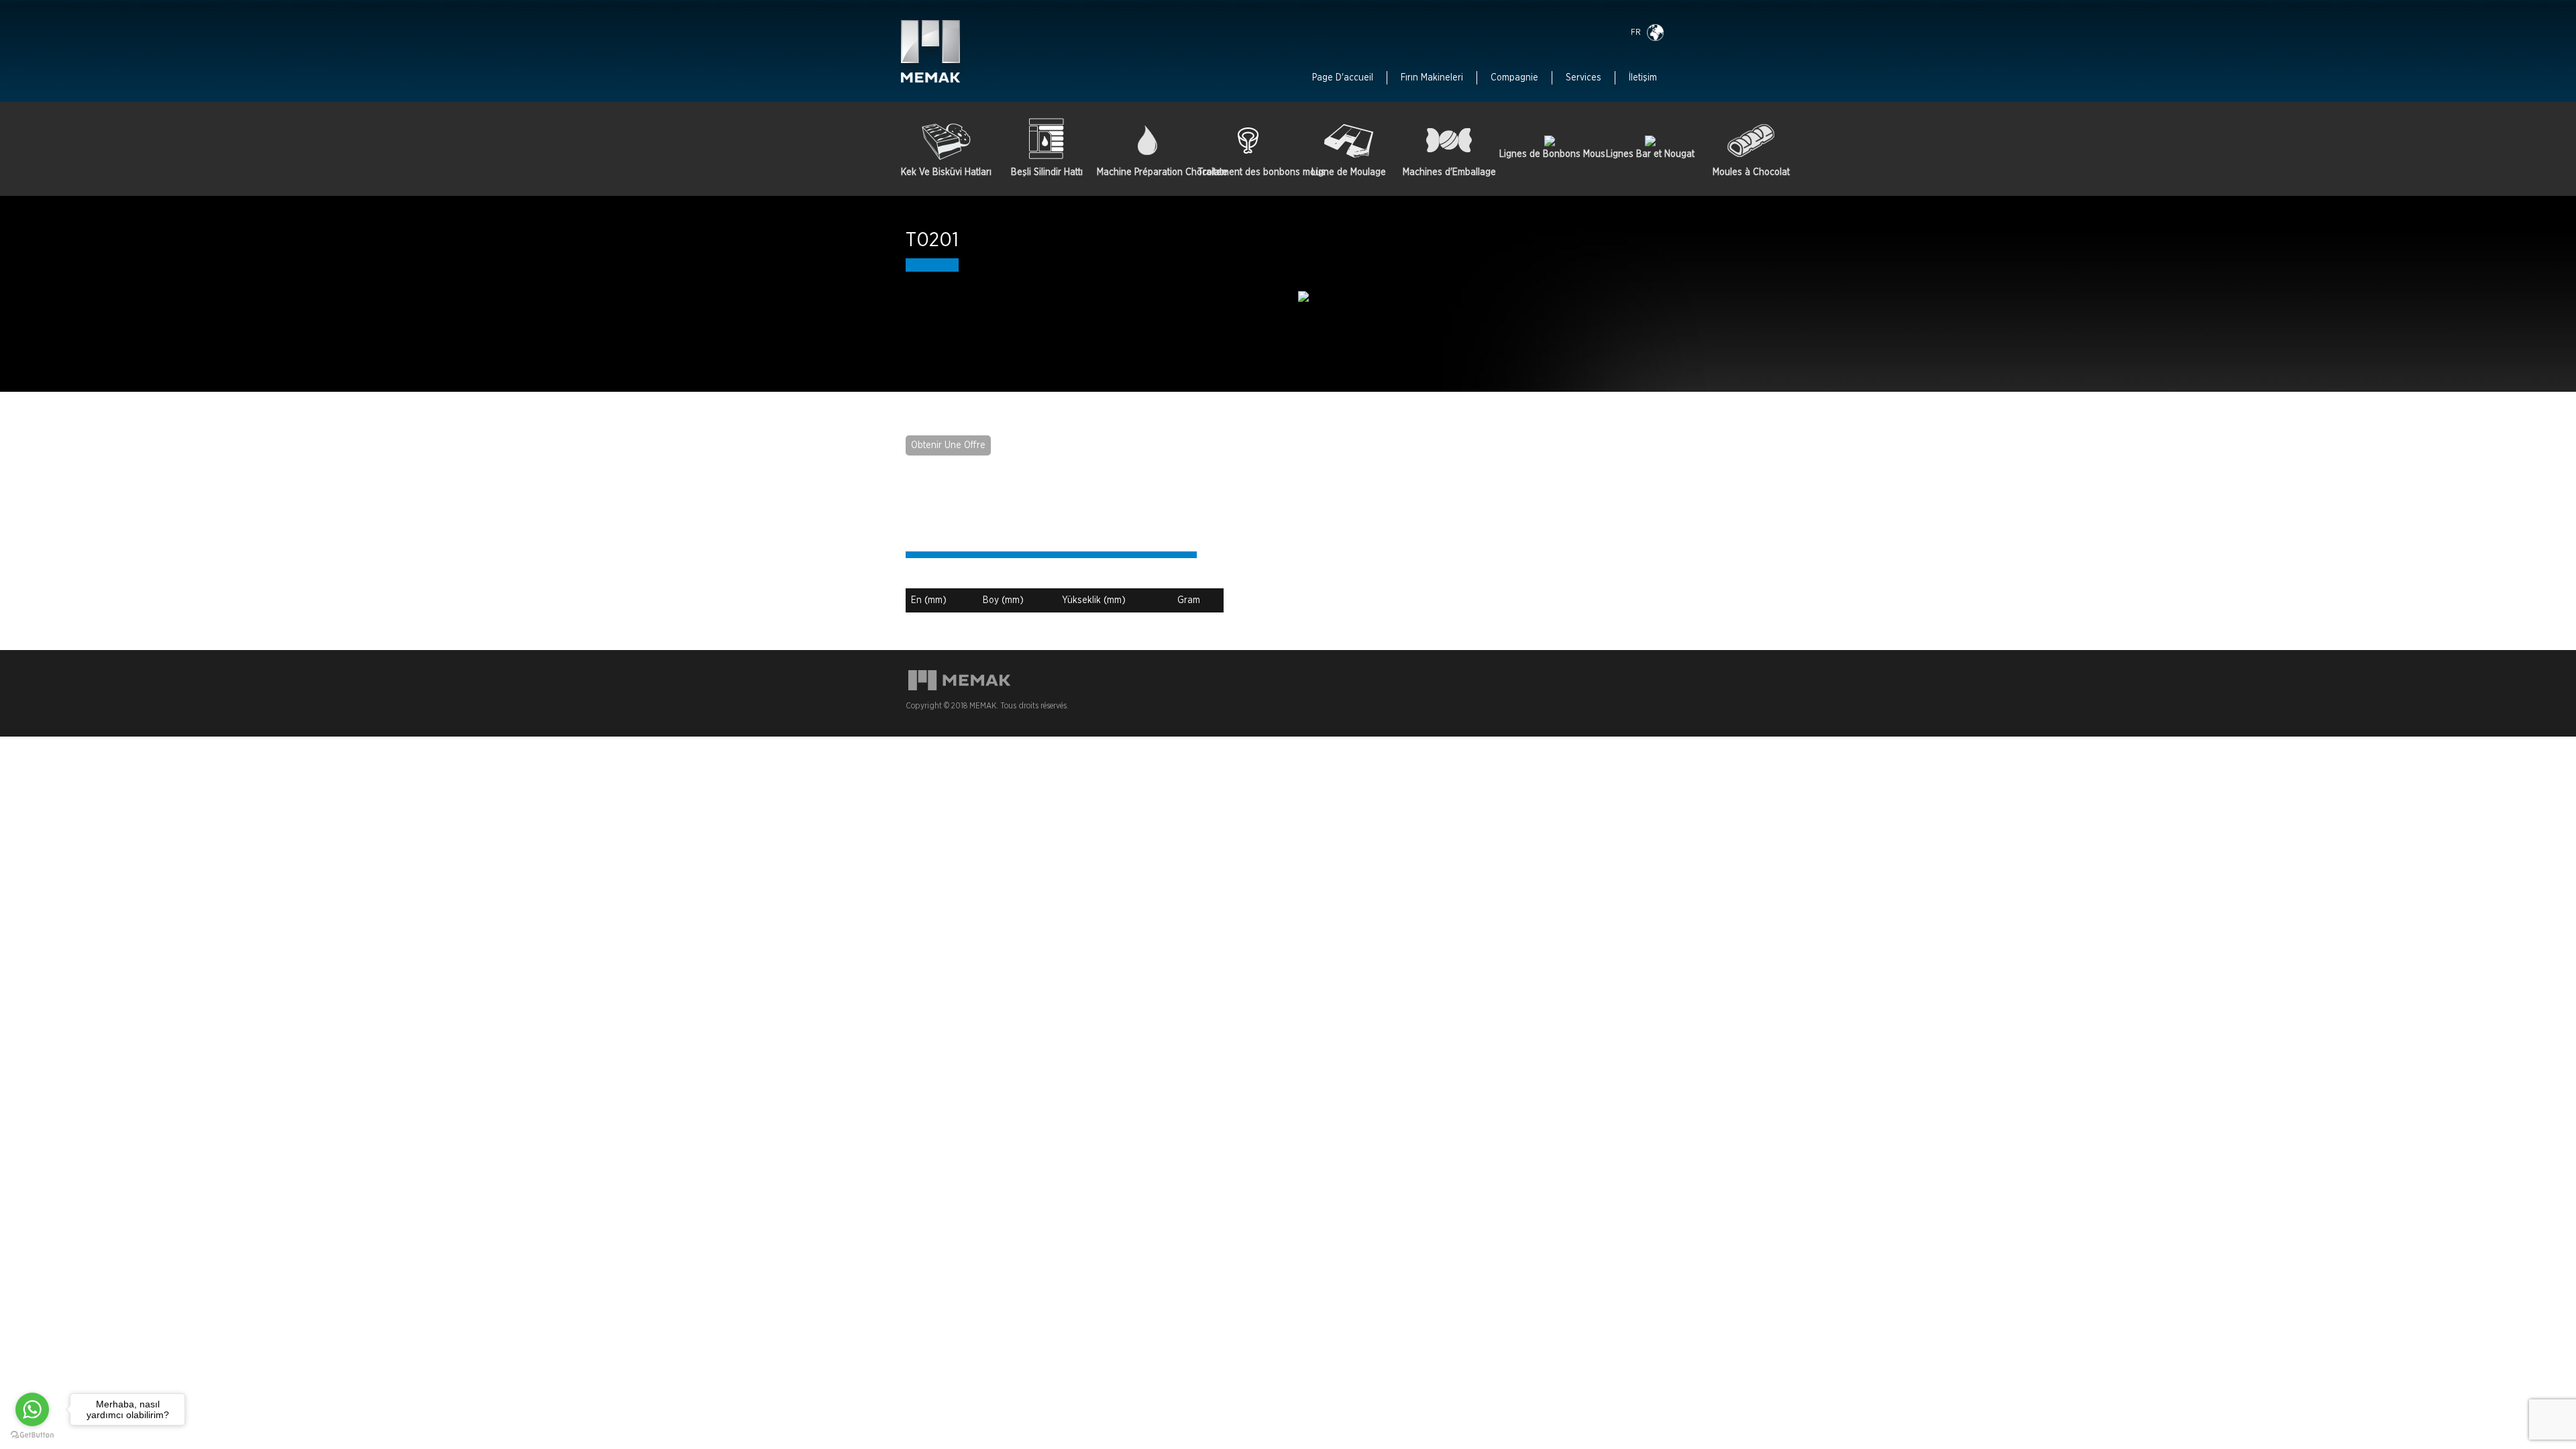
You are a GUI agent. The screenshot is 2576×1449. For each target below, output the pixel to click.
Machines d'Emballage (1449, 172)
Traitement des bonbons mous (1248, 172)
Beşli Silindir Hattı (1047, 172)
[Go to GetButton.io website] (32, 1435)
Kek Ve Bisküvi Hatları (946, 172)
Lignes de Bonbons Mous (1550, 154)
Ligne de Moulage (1349, 172)
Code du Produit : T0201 (956, 572)
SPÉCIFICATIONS (991, 530)
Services (1584, 78)
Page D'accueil (1343, 78)
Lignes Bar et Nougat (1650, 154)
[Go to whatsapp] (32, 1409)
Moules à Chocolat (1751, 172)
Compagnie (1514, 78)
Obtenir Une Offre (948, 445)
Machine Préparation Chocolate (1147, 172)
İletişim (1643, 78)
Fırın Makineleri (1432, 78)
